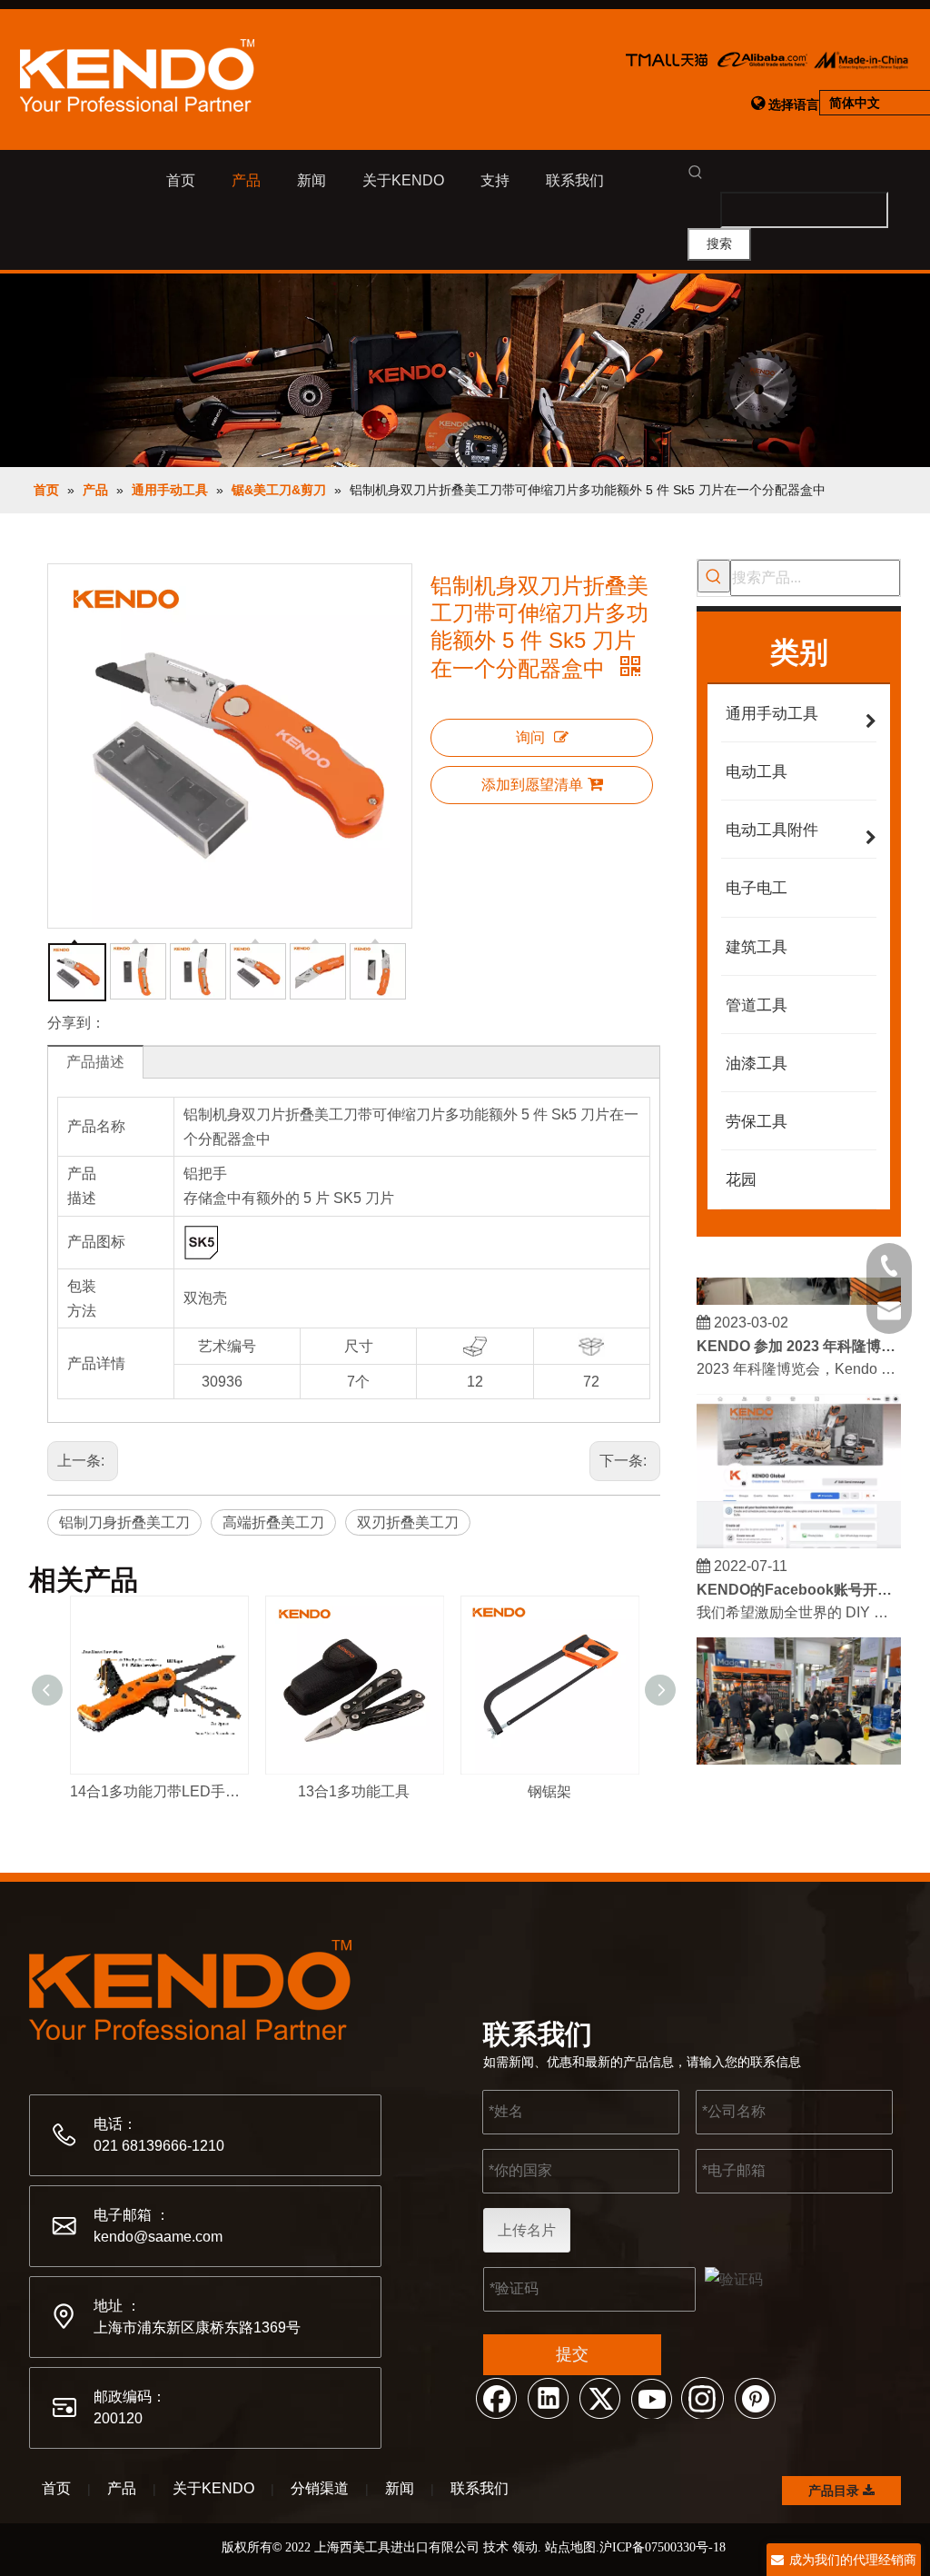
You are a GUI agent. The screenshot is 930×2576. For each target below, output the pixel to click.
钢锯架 (549, 1791)
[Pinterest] (755, 2397)
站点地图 (570, 2547)
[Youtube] (651, 2397)
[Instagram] (703, 2397)
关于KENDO (213, 2488)
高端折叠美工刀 (273, 1522)
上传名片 (527, 2230)
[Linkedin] (548, 2397)
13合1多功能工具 (354, 1791)
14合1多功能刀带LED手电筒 (158, 1791)
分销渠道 (320, 2488)
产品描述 (95, 1062)
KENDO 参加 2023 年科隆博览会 (799, 1334)
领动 (525, 2547)
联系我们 (480, 2488)
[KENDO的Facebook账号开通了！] (799, 1532)
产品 (122, 2488)
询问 (530, 737)
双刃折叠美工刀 (408, 1522)
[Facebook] (496, 2397)
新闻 (400, 2488)
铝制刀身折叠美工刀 (124, 1522)
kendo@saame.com (158, 2237)
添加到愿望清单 (532, 785)
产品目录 (836, 2491)
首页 (56, 2488)
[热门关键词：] (714, 576)
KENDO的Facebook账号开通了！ (799, 1578)
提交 (572, 2354)
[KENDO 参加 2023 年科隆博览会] (799, 1288)
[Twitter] (599, 2397)
